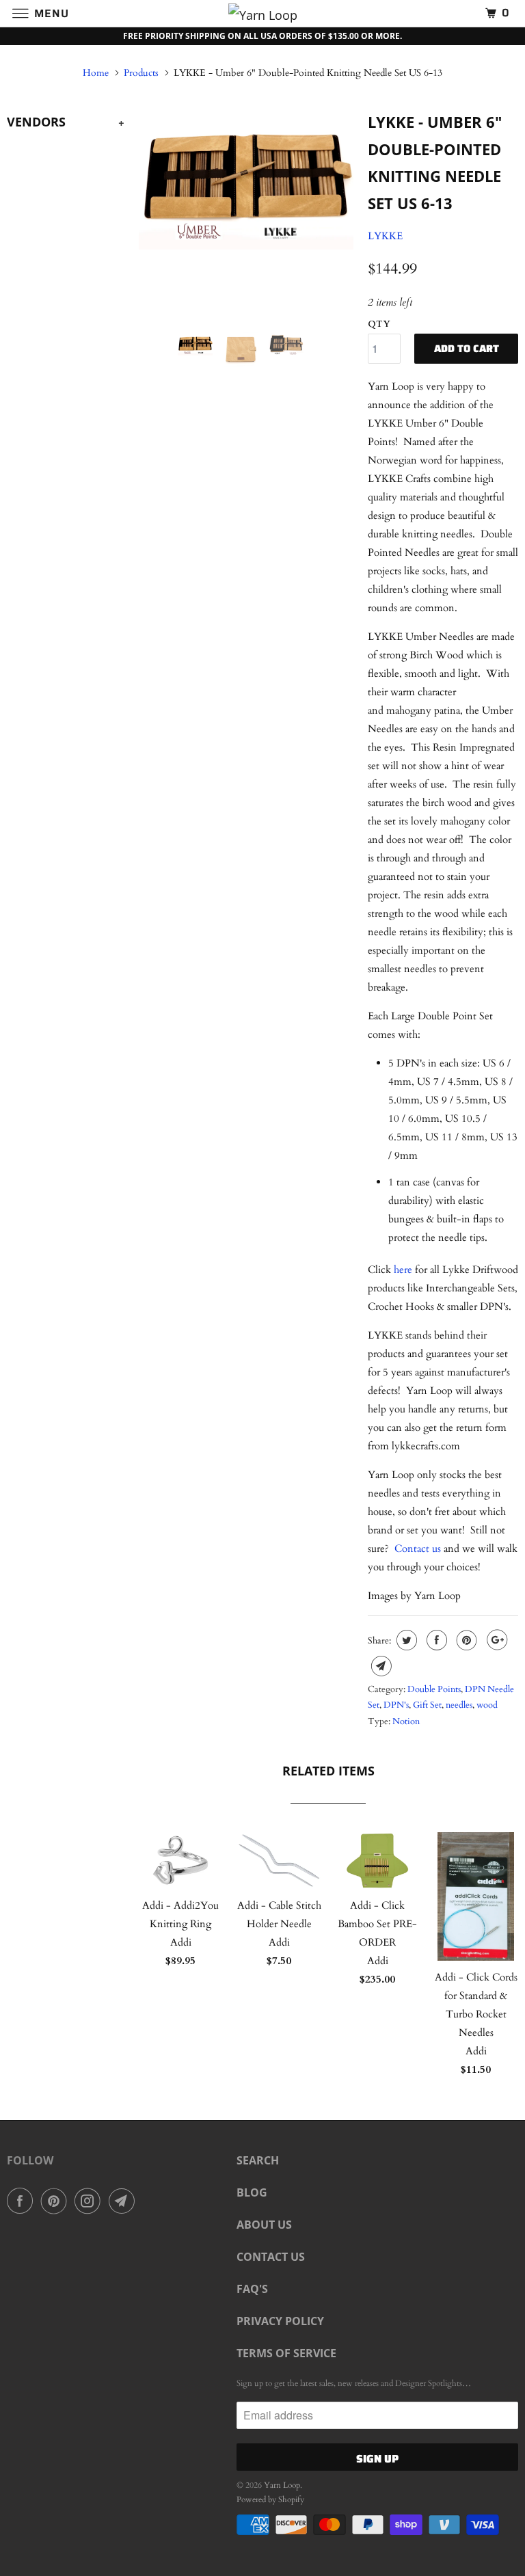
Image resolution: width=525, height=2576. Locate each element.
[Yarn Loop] (262, 13)
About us (264, 2225)
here (403, 1270)
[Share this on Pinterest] (465, 1640)
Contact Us (271, 2257)
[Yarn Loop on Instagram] (90, 2201)
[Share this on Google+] (495, 1640)
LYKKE (385, 236)
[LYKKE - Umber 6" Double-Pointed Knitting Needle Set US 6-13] (246, 178)
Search (258, 2160)
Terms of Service (286, 2353)
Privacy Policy (280, 2321)
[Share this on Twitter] (405, 1640)
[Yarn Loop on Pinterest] (57, 2201)
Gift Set (427, 1705)
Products (141, 73)
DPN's (396, 1705)
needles (459, 1705)
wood (487, 1705)
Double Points (434, 1689)
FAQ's (252, 2289)
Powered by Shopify (270, 2499)
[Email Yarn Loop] (124, 2201)
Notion (406, 1721)
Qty (379, 324)
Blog (252, 2192)
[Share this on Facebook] (435, 1640)
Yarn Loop (282, 2485)
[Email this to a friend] (380, 1666)
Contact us (418, 1548)
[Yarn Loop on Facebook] (23, 2201)
